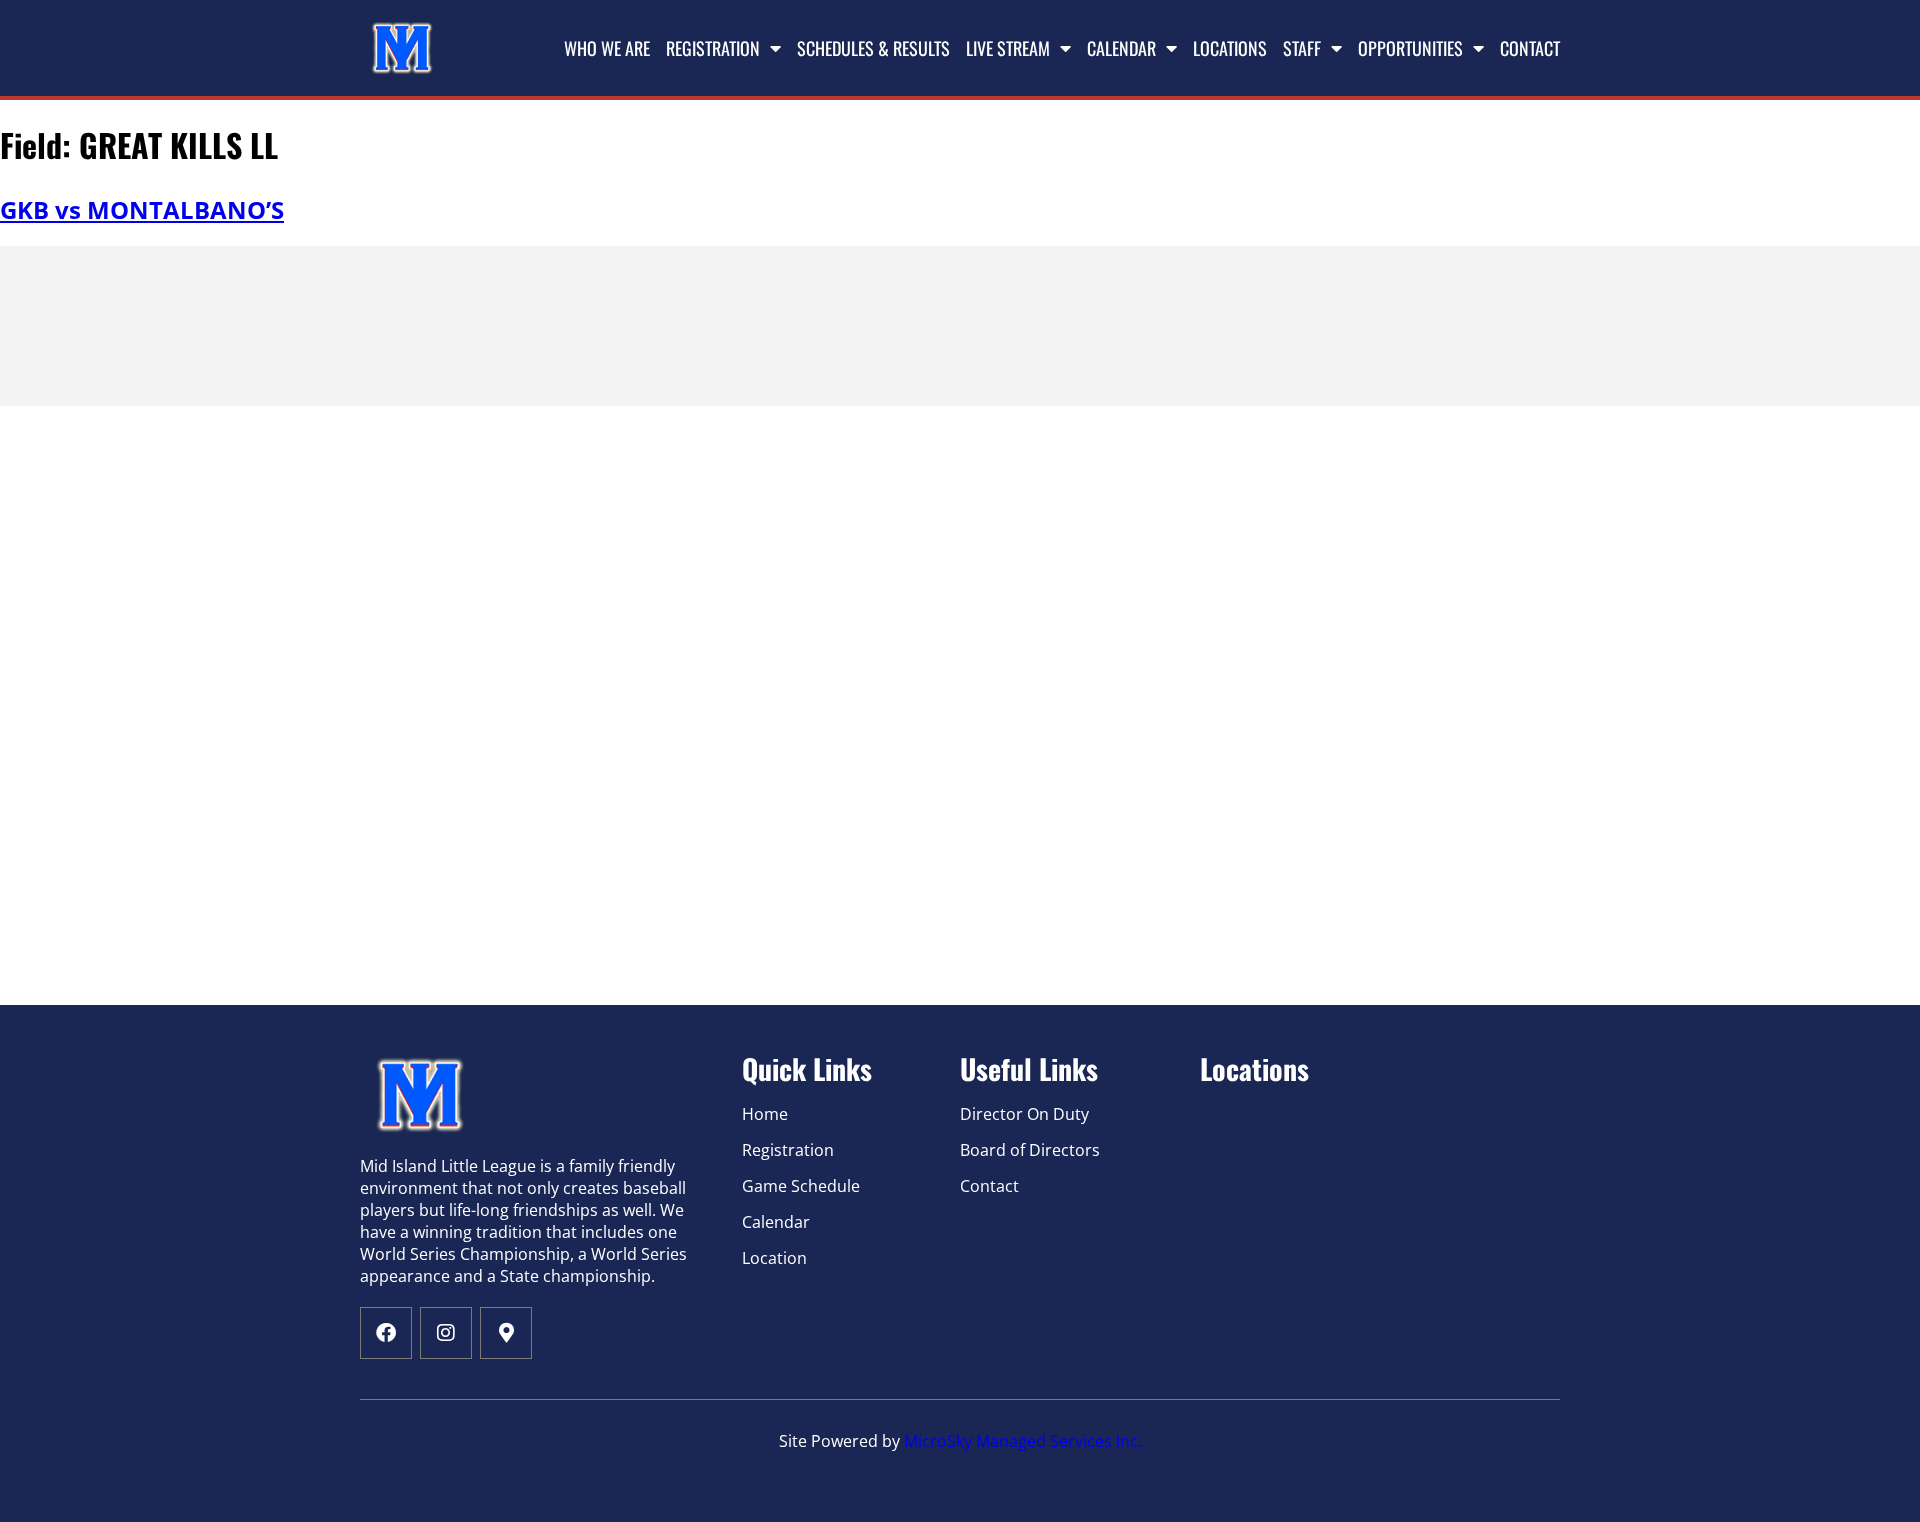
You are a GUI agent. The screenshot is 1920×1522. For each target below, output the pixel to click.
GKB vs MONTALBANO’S (142, 209)
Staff (1302, 48)
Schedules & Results (873, 48)
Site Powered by (841, 1441)
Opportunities (1410, 48)
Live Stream (1008, 48)
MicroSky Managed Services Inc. (1023, 1441)
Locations (1230, 48)
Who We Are (607, 48)
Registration (713, 48)
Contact (1530, 48)
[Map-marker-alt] (506, 1333)
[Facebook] (386, 1333)
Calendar (1121, 48)
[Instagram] (446, 1333)
